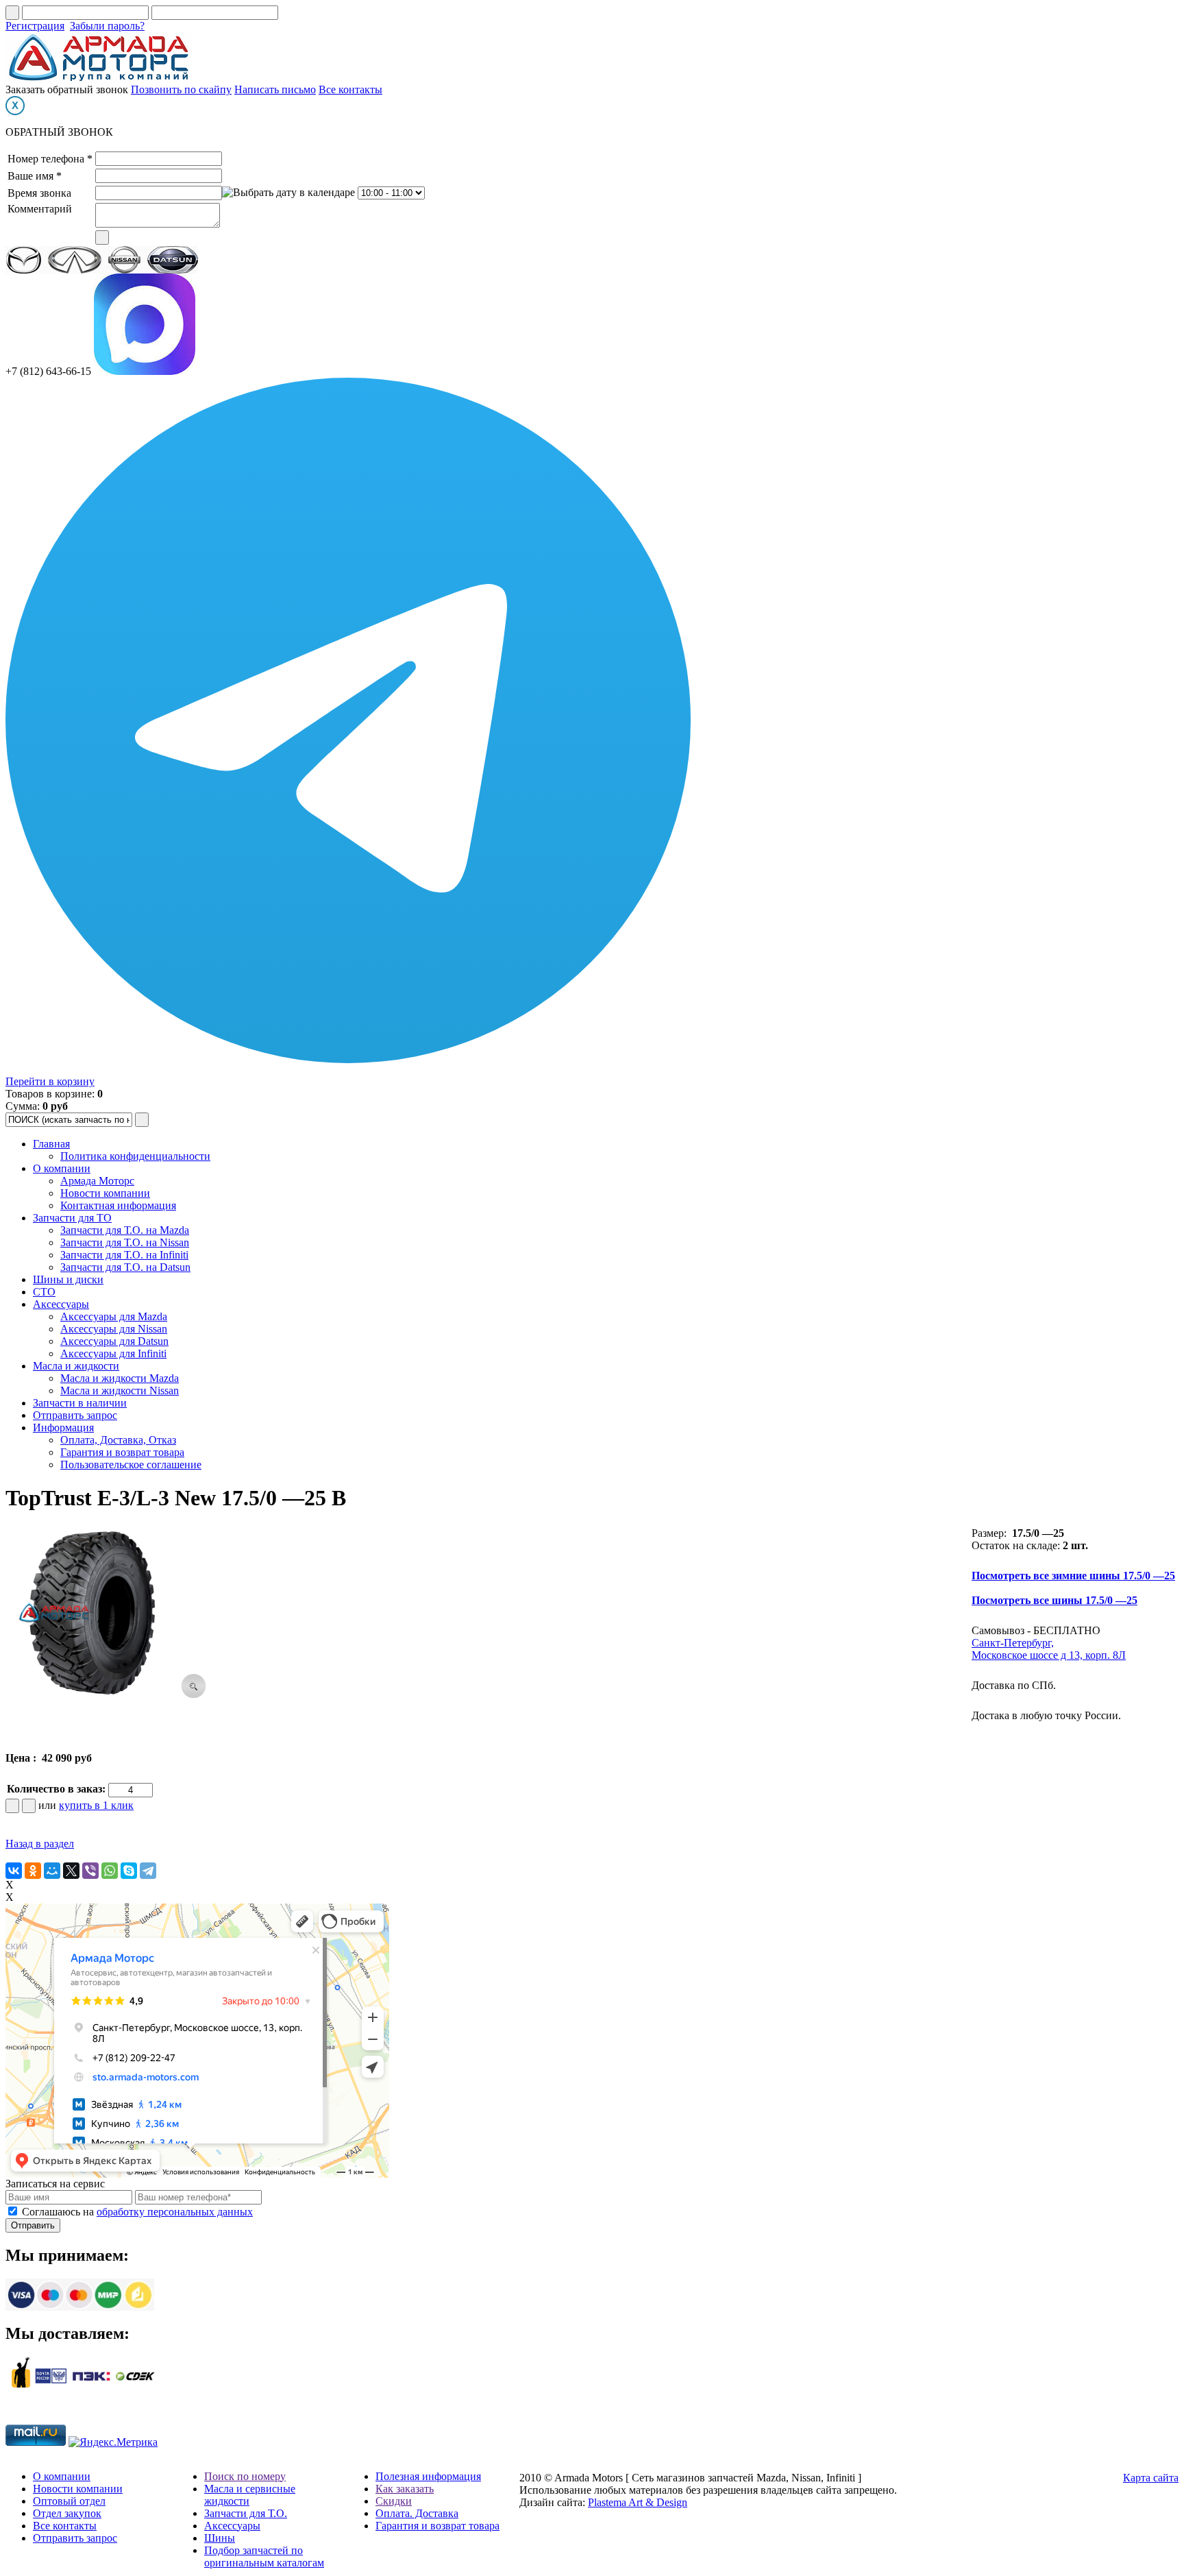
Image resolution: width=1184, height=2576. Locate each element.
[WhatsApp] (110, 1871)
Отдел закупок (67, 2513)
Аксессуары (61, 1304)
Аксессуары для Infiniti (113, 1353)
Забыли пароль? (107, 26)
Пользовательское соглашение (131, 1465)
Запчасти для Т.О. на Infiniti (124, 1255)
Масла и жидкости (76, 1366)
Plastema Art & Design (638, 2502)
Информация (63, 1427)
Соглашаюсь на (137, 2212)
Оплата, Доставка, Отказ (118, 1440)
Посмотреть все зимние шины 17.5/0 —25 (1073, 1576)
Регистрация (35, 26)
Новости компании (105, 1193)
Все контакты (350, 89)
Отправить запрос (75, 1415)
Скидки (394, 2501)
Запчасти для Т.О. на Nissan (125, 1242)
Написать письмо (275, 89)
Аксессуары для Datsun (114, 1341)
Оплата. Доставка (417, 2513)
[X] (71, 1871)
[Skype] (129, 1871)
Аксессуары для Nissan (114, 1329)
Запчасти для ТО (72, 1218)
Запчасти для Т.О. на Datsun (125, 1267)
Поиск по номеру (245, 2476)
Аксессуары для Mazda (114, 1316)
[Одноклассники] (33, 1871)
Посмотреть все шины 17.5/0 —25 (1054, 1600)
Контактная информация (118, 1205)
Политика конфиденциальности (135, 1156)
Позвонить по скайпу (181, 89)
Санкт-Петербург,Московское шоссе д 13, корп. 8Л (1049, 1649)
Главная (51, 1144)
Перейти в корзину (50, 1081)
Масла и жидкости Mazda (120, 1378)
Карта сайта (1151, 2478)
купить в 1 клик (96, 1805)
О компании (62, 1168)
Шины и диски (68, 1279)
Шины (220, 2538)
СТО (44, 1292)
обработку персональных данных (175, 2212)
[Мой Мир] (52, 1871)
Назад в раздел (40, 1844)
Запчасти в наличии (80, 1403)
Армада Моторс (97, 1181)
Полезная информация (428, 2476)
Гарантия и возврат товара (122, 1452)
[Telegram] (148, 1871)
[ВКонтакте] (14, 1871)
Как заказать (405, 2489)
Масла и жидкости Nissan (120, 1390)
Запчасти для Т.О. (246, 2513)
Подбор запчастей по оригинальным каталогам (264, 2556)
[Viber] (90, 1871)
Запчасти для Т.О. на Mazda (125, 1230)
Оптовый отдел (69, 2501)
